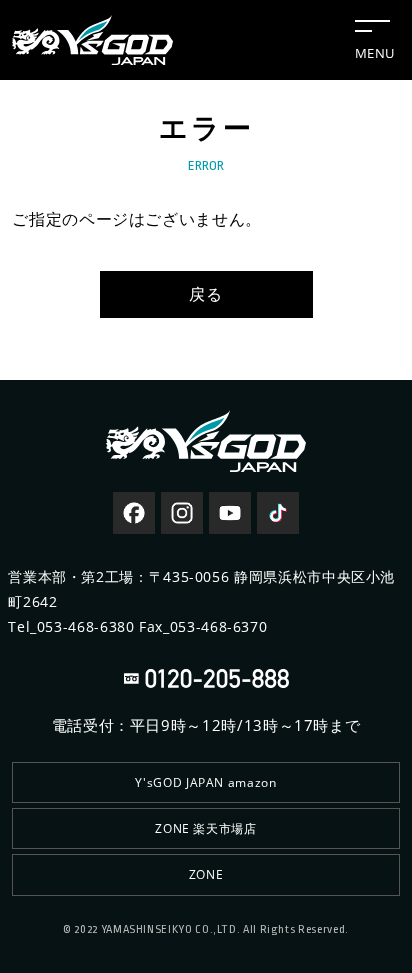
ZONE (206, 874)
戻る (205, 294)
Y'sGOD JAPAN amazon (205, 782)
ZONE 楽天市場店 (205, 828)
